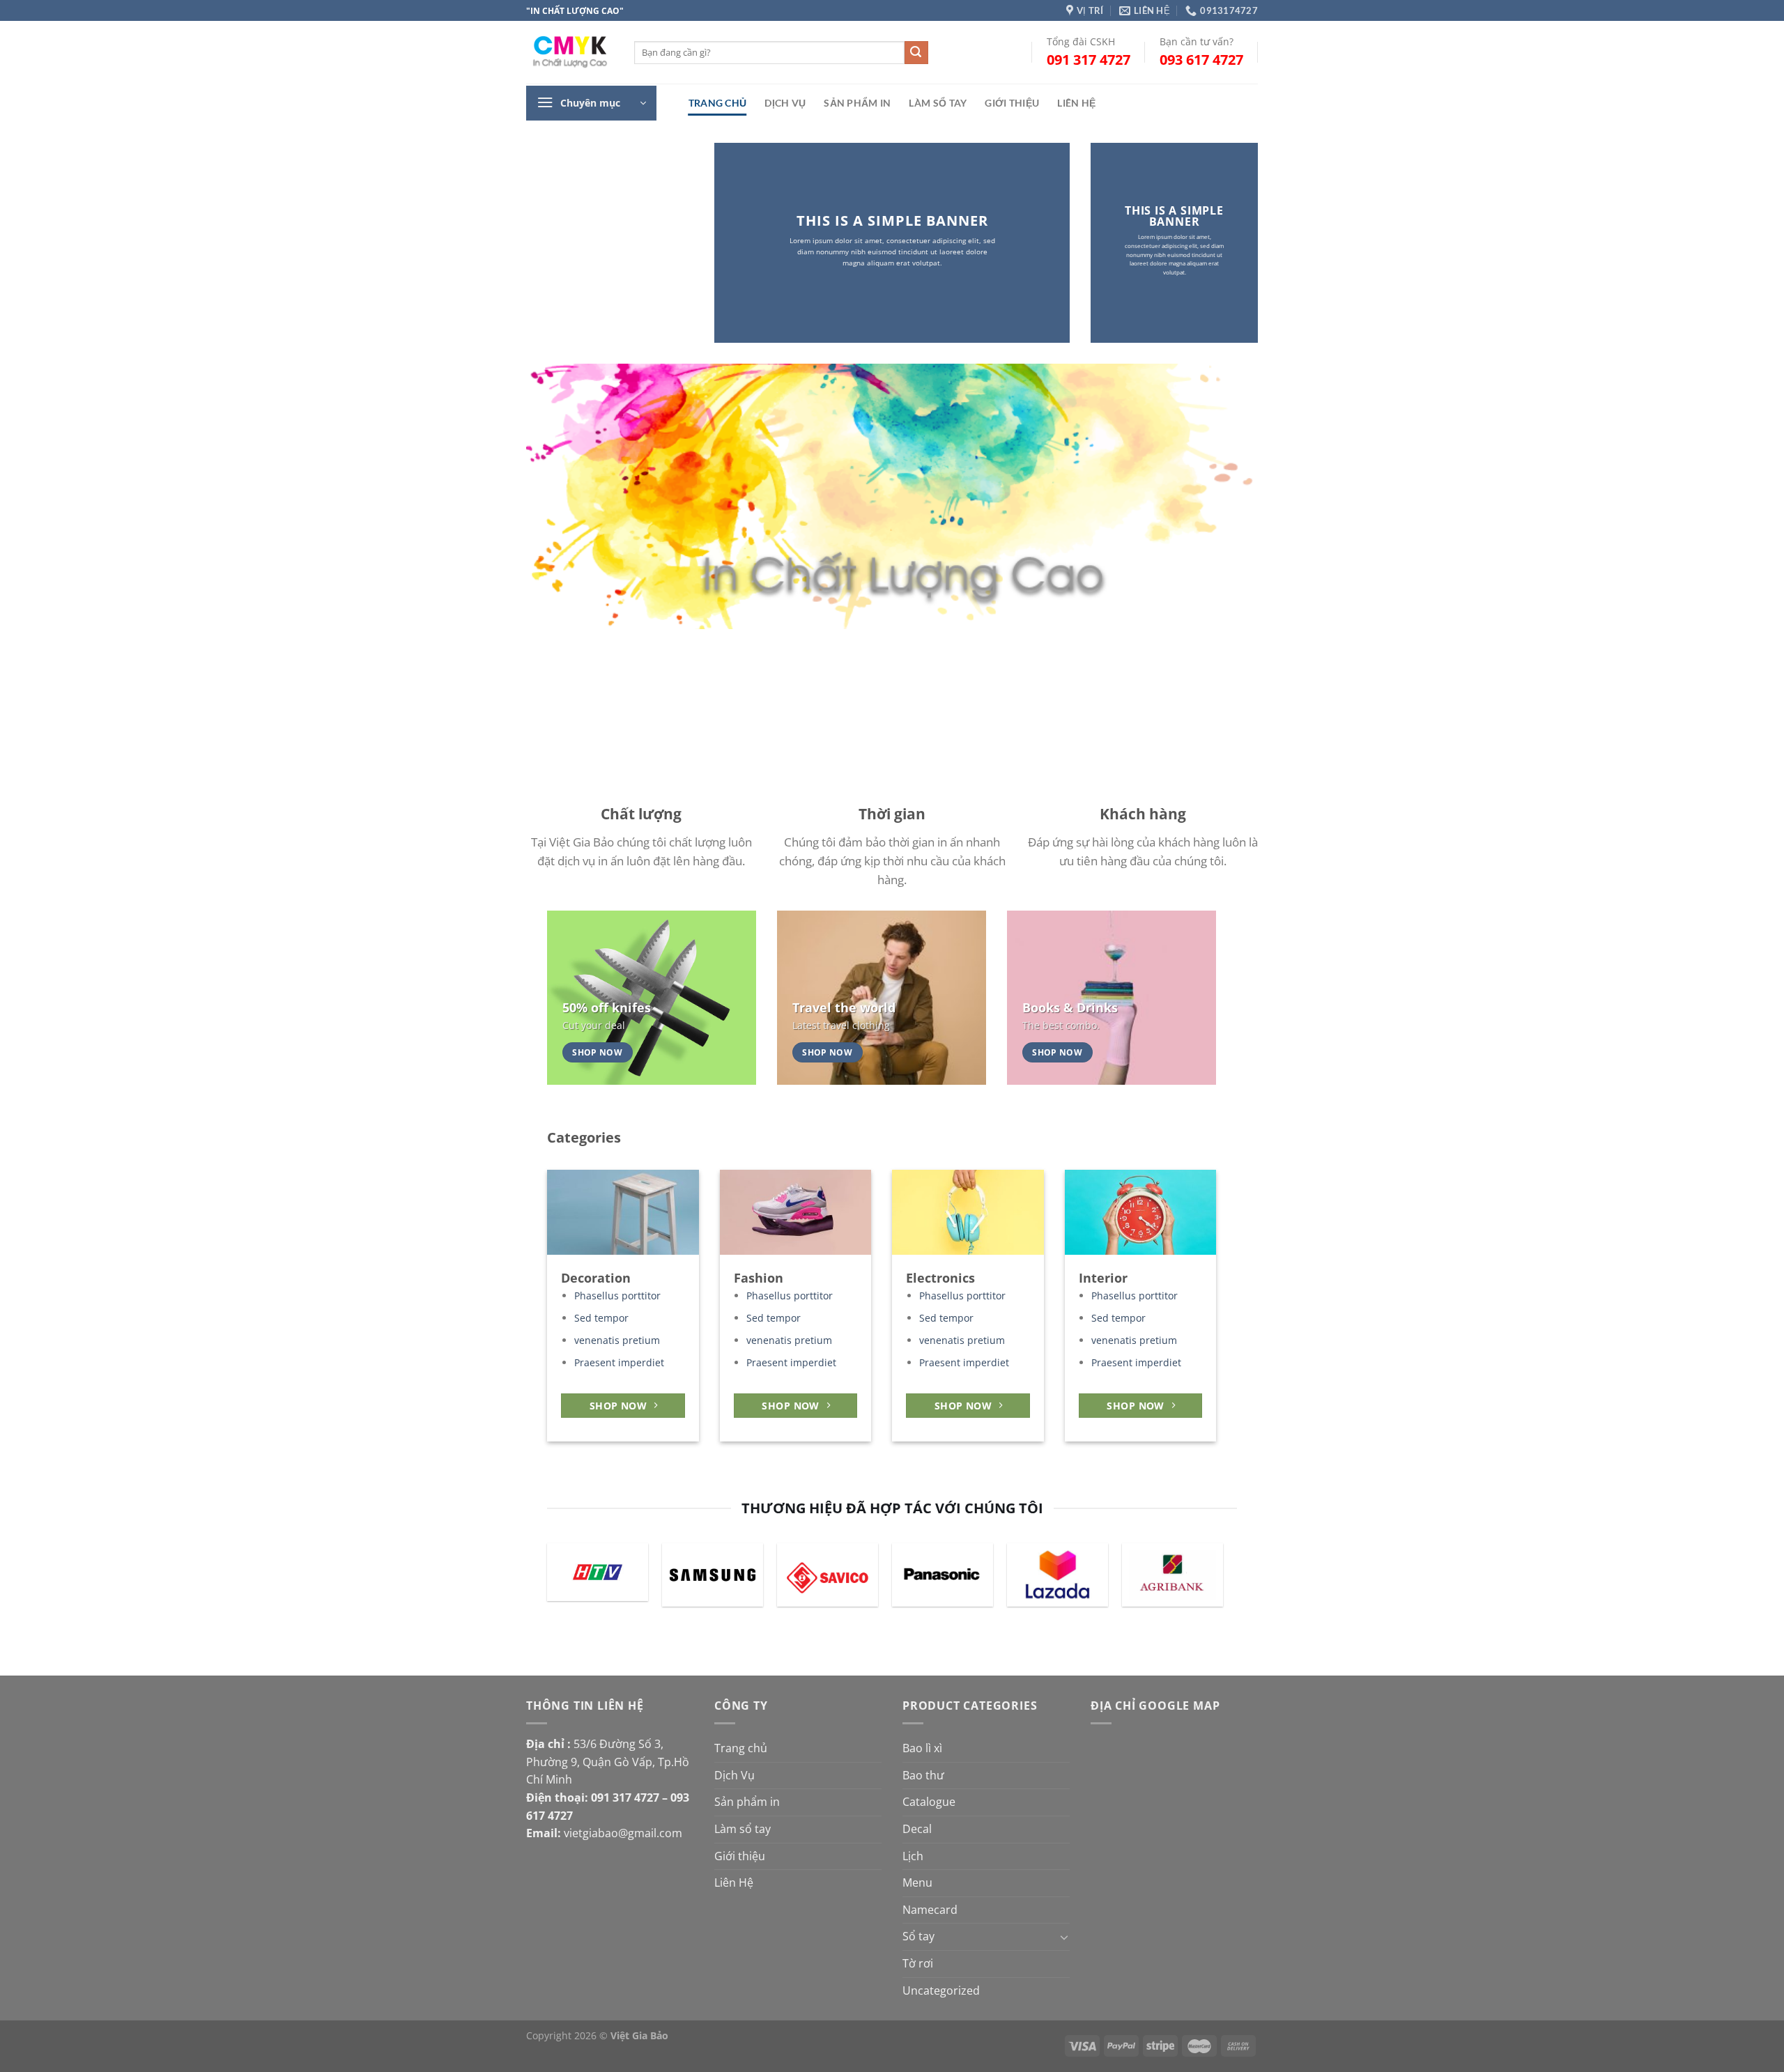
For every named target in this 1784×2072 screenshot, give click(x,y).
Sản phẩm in (857, 103)
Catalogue (929, 1802)
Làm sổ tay (938, 103)
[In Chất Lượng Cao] (570, 53)
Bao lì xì (922, 1748)
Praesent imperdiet (619, 1363)
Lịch (913, 1856)
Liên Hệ (1076, 103)
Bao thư (923, 1775)
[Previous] (558, 497)
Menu (917, 1882)
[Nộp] (916, 53)
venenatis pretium (617, 1340)
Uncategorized (941, 1990)
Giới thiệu (1012, 103)
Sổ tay (918, 1936)
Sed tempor (601, 1318)
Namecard (930, 1910)
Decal (917, 1829)
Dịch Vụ (785, 103)
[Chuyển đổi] (1064, 1937)
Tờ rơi (918, 1963)
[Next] (1222, 497)
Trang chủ (718, 103)
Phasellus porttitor (617, 1296)
